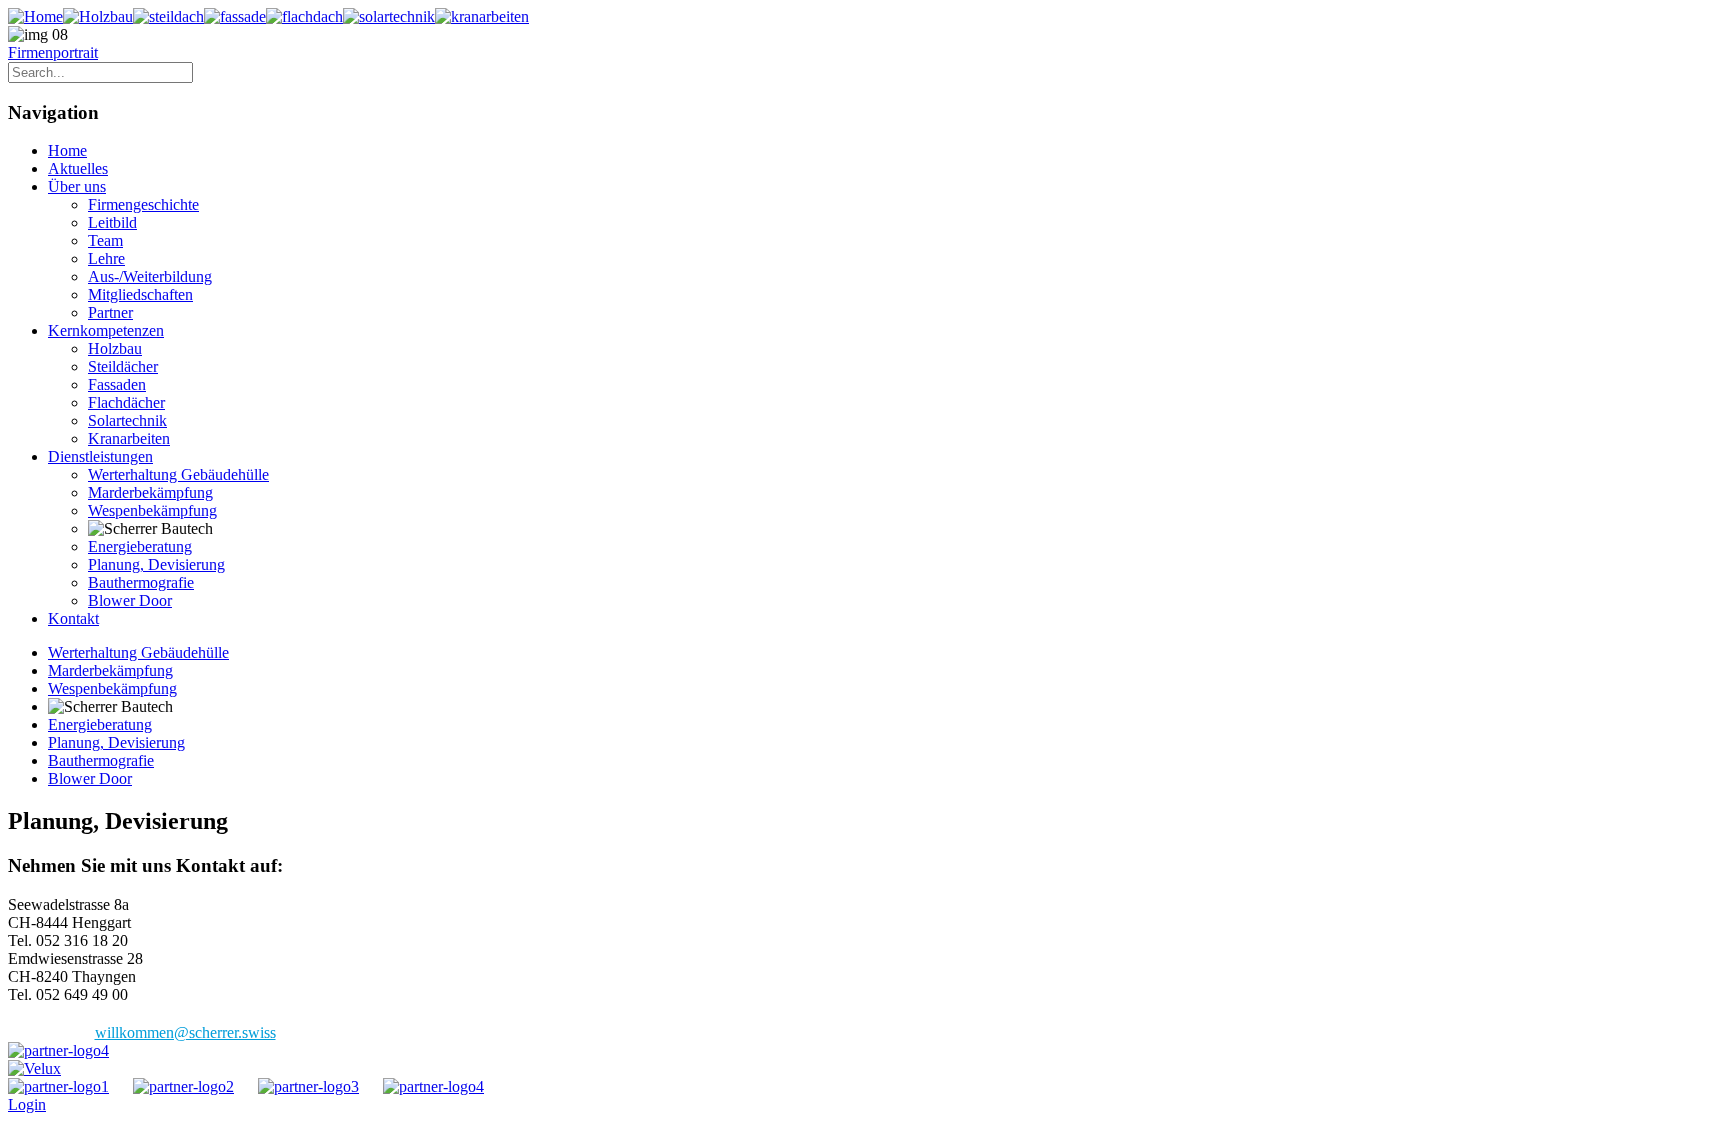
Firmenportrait (53, 52)
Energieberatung (140, 546)
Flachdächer (126, 402)
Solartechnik (127, 420)
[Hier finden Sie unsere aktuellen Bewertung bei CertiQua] (58, 1050)
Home (67, 150)
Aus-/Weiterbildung (150, 276)
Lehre (106, 258)
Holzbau (115, 348)
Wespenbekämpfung (152, 510)
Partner (110, 312)
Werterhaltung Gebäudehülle (178, 474)
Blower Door (130, 600)
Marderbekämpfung (150, 492)
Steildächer (123, 366)
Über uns (77, 186)
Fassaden (117, 384)
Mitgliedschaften (140, 294)
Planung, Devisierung (156, 564)
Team (105, 240)
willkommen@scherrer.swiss (185, 1032)
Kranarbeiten (129, 438)
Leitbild (112, 222)
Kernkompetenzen (106, 330)
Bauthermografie (141, 582)
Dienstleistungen (100, 456)
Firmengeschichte (143, 204)
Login (27, 1104)
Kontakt (73, 618)
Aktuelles (78, 168)
